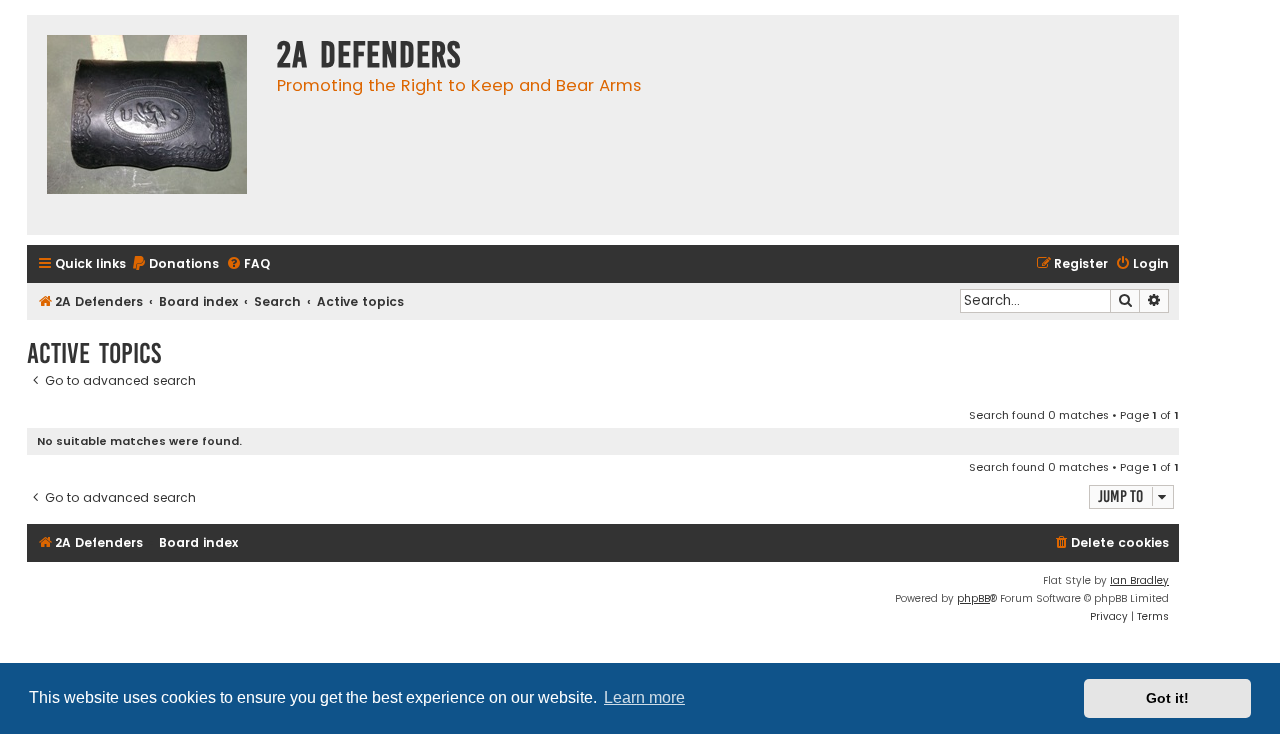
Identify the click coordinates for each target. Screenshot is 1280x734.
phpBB (973, 598)
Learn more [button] (644, 697)
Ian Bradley (1139, 580)
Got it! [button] (1167, 698)
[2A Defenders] (147, 125)
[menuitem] (175, 264)
